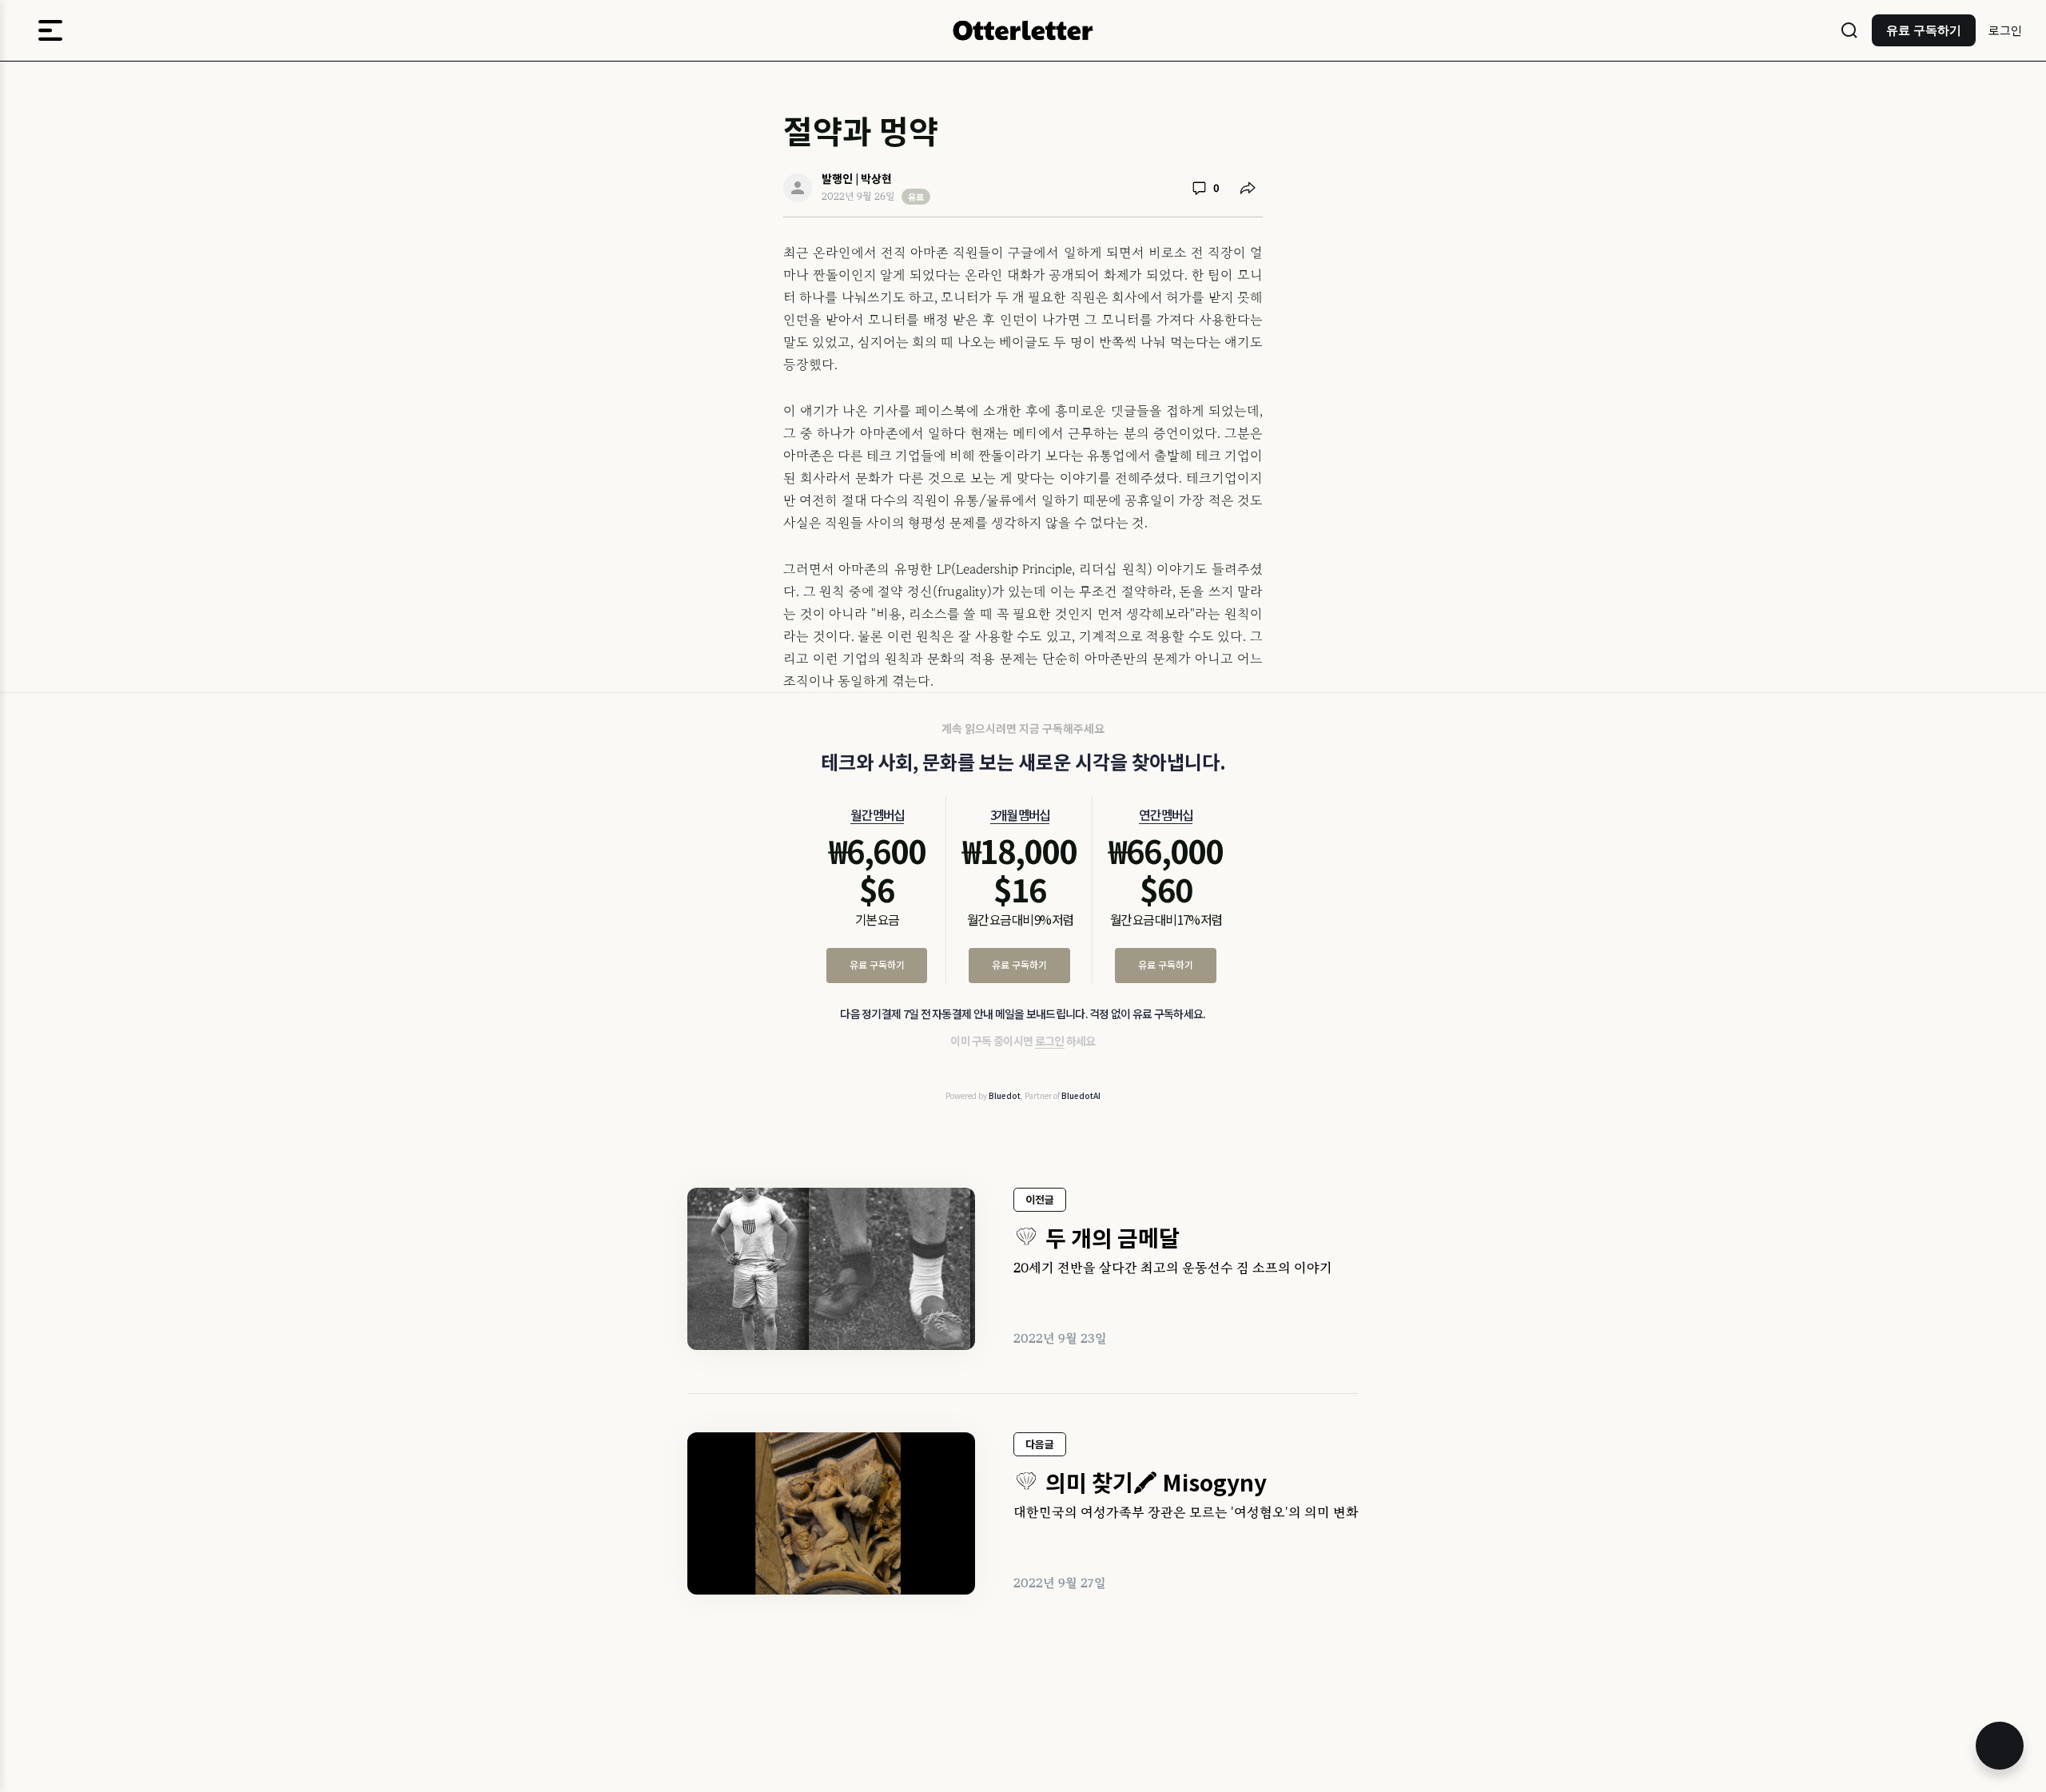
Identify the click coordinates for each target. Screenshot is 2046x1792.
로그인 (2005, 30)
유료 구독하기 (877, 964)
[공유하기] (1248, 188)
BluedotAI (1081, 1095)
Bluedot (1005, 1095)
